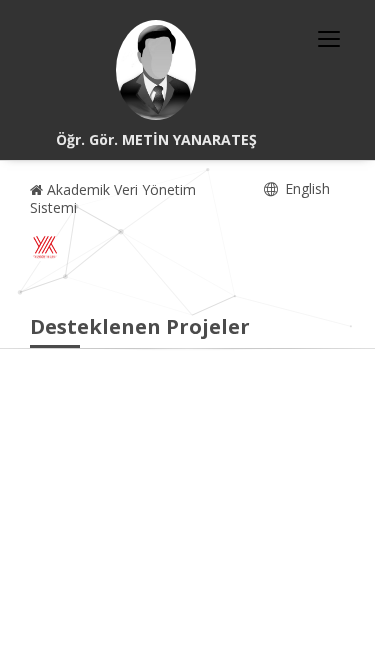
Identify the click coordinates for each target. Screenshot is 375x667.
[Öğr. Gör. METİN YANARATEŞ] (156, 70)
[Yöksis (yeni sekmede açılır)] (45, 247)
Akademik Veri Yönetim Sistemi (113, 198)
